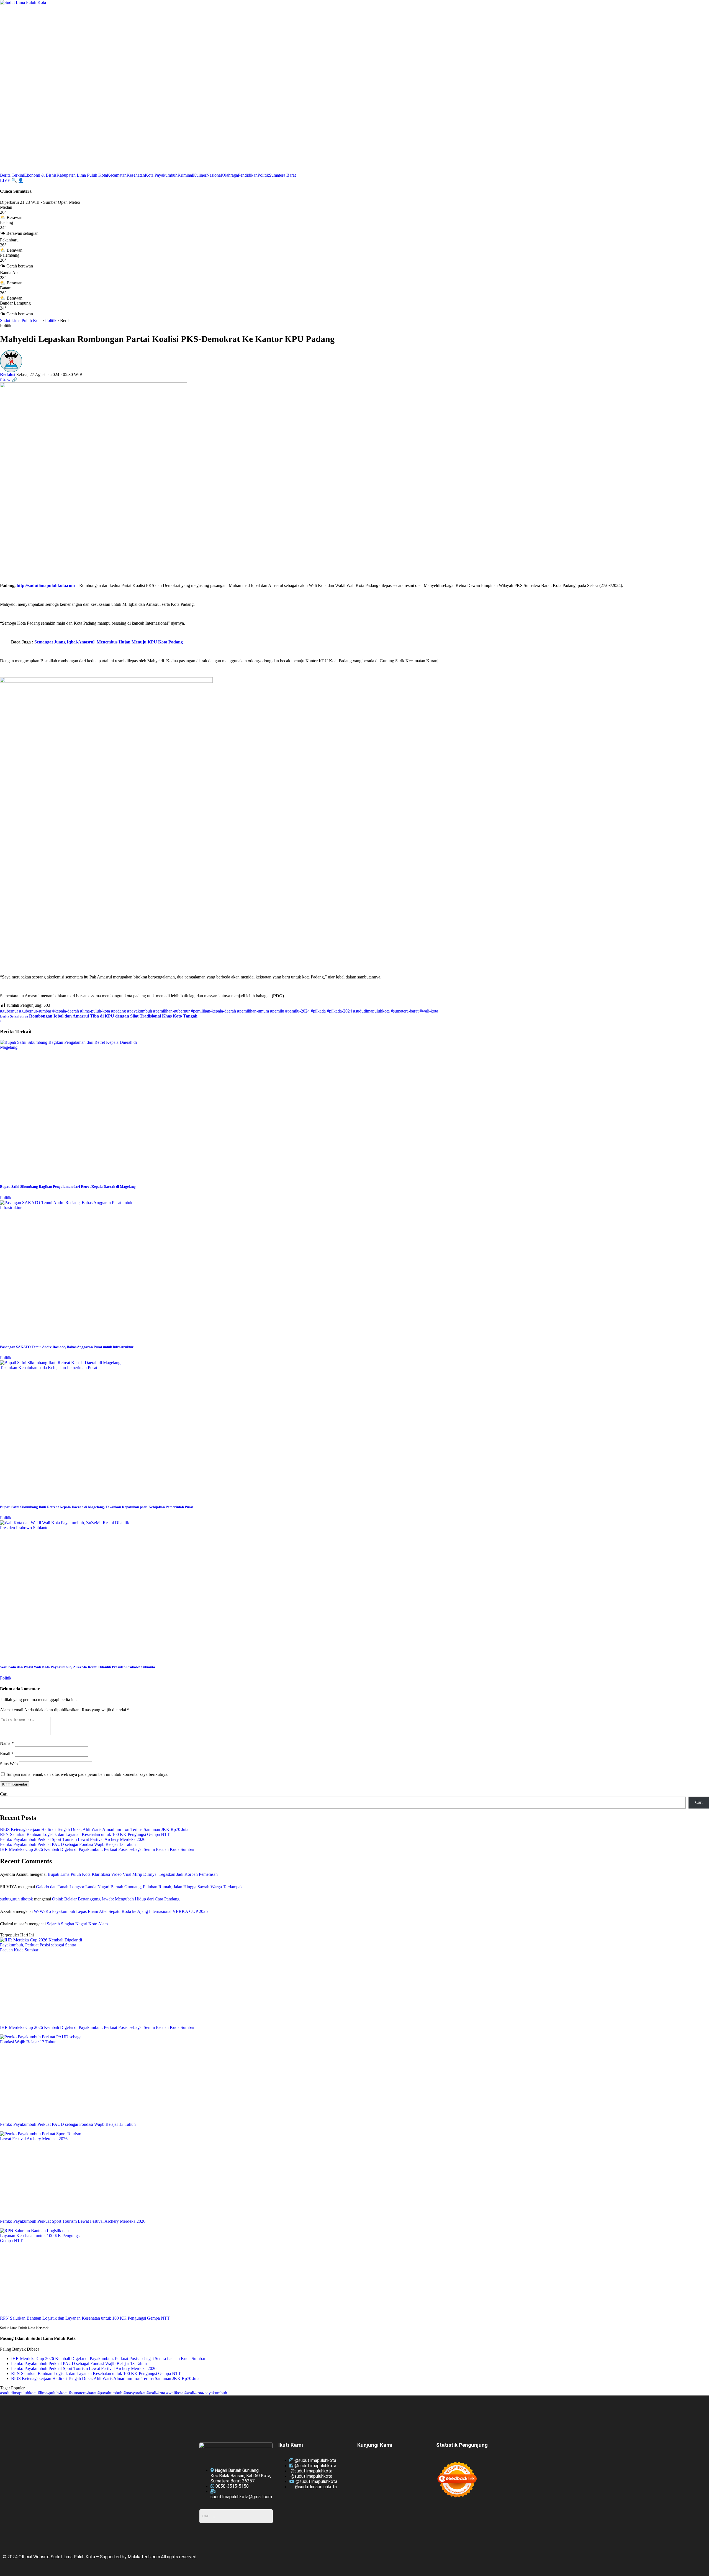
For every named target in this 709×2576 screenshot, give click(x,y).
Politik (263, 175)
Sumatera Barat (282, 175)
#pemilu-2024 (297, 1011)
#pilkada (318, 1011)
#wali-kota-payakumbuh (206, 2393)
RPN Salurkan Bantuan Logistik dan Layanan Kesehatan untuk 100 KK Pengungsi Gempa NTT (85, 1834)
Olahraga (230, 175)
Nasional (214, 175)
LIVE (6, 180)
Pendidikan (248, 175)
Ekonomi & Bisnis (40, 175)
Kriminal (185, 175)
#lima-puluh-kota (95, 1011)
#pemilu (277, 1011)
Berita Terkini (12, 175)
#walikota (175, 2393)
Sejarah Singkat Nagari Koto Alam (77, 1924)
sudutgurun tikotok (16, 1899)
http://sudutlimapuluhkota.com (46, 585)
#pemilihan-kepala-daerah (213, 1011)
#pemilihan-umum (253, 1011)
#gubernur (9, 1011)
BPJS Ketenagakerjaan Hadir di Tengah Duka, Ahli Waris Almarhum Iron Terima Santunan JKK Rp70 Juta (94, 1829)
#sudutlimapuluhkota (371, 1011)
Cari (4, 1794)
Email (7, 1754)
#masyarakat (135, 2393)
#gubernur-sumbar (35, 1011)
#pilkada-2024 (339, 1011)
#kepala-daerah (66, 1011)
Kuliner (200, 175)
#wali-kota (429, 1011)
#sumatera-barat (405, 1011)
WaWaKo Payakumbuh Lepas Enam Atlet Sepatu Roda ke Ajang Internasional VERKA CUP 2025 (121, 1911)
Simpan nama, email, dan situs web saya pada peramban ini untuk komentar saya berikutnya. (88, 1774)
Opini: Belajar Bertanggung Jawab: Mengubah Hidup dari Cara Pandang (116, 1899)
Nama (7, 1743)
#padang (119, 1011)
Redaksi (8, 374)
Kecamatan (117, 175)
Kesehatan (136, 175)
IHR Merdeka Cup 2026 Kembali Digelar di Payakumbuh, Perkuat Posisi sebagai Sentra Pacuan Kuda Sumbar (97, 1849)
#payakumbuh (140, 1011)
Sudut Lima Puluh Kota (21, 320)
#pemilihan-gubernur (171, 1011)
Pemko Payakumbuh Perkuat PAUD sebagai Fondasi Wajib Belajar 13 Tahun (68, 1844)
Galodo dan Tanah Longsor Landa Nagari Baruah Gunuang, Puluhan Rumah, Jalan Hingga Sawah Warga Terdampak (139, 1887)
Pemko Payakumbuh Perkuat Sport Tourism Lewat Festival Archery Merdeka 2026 (73, 1839)
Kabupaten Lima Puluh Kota (82, 175)
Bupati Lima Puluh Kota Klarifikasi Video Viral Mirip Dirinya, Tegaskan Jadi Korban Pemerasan (133, 1874)
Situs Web (9, 1764)
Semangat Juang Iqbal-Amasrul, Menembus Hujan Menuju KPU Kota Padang (109, 642)
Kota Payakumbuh (161, 175)
